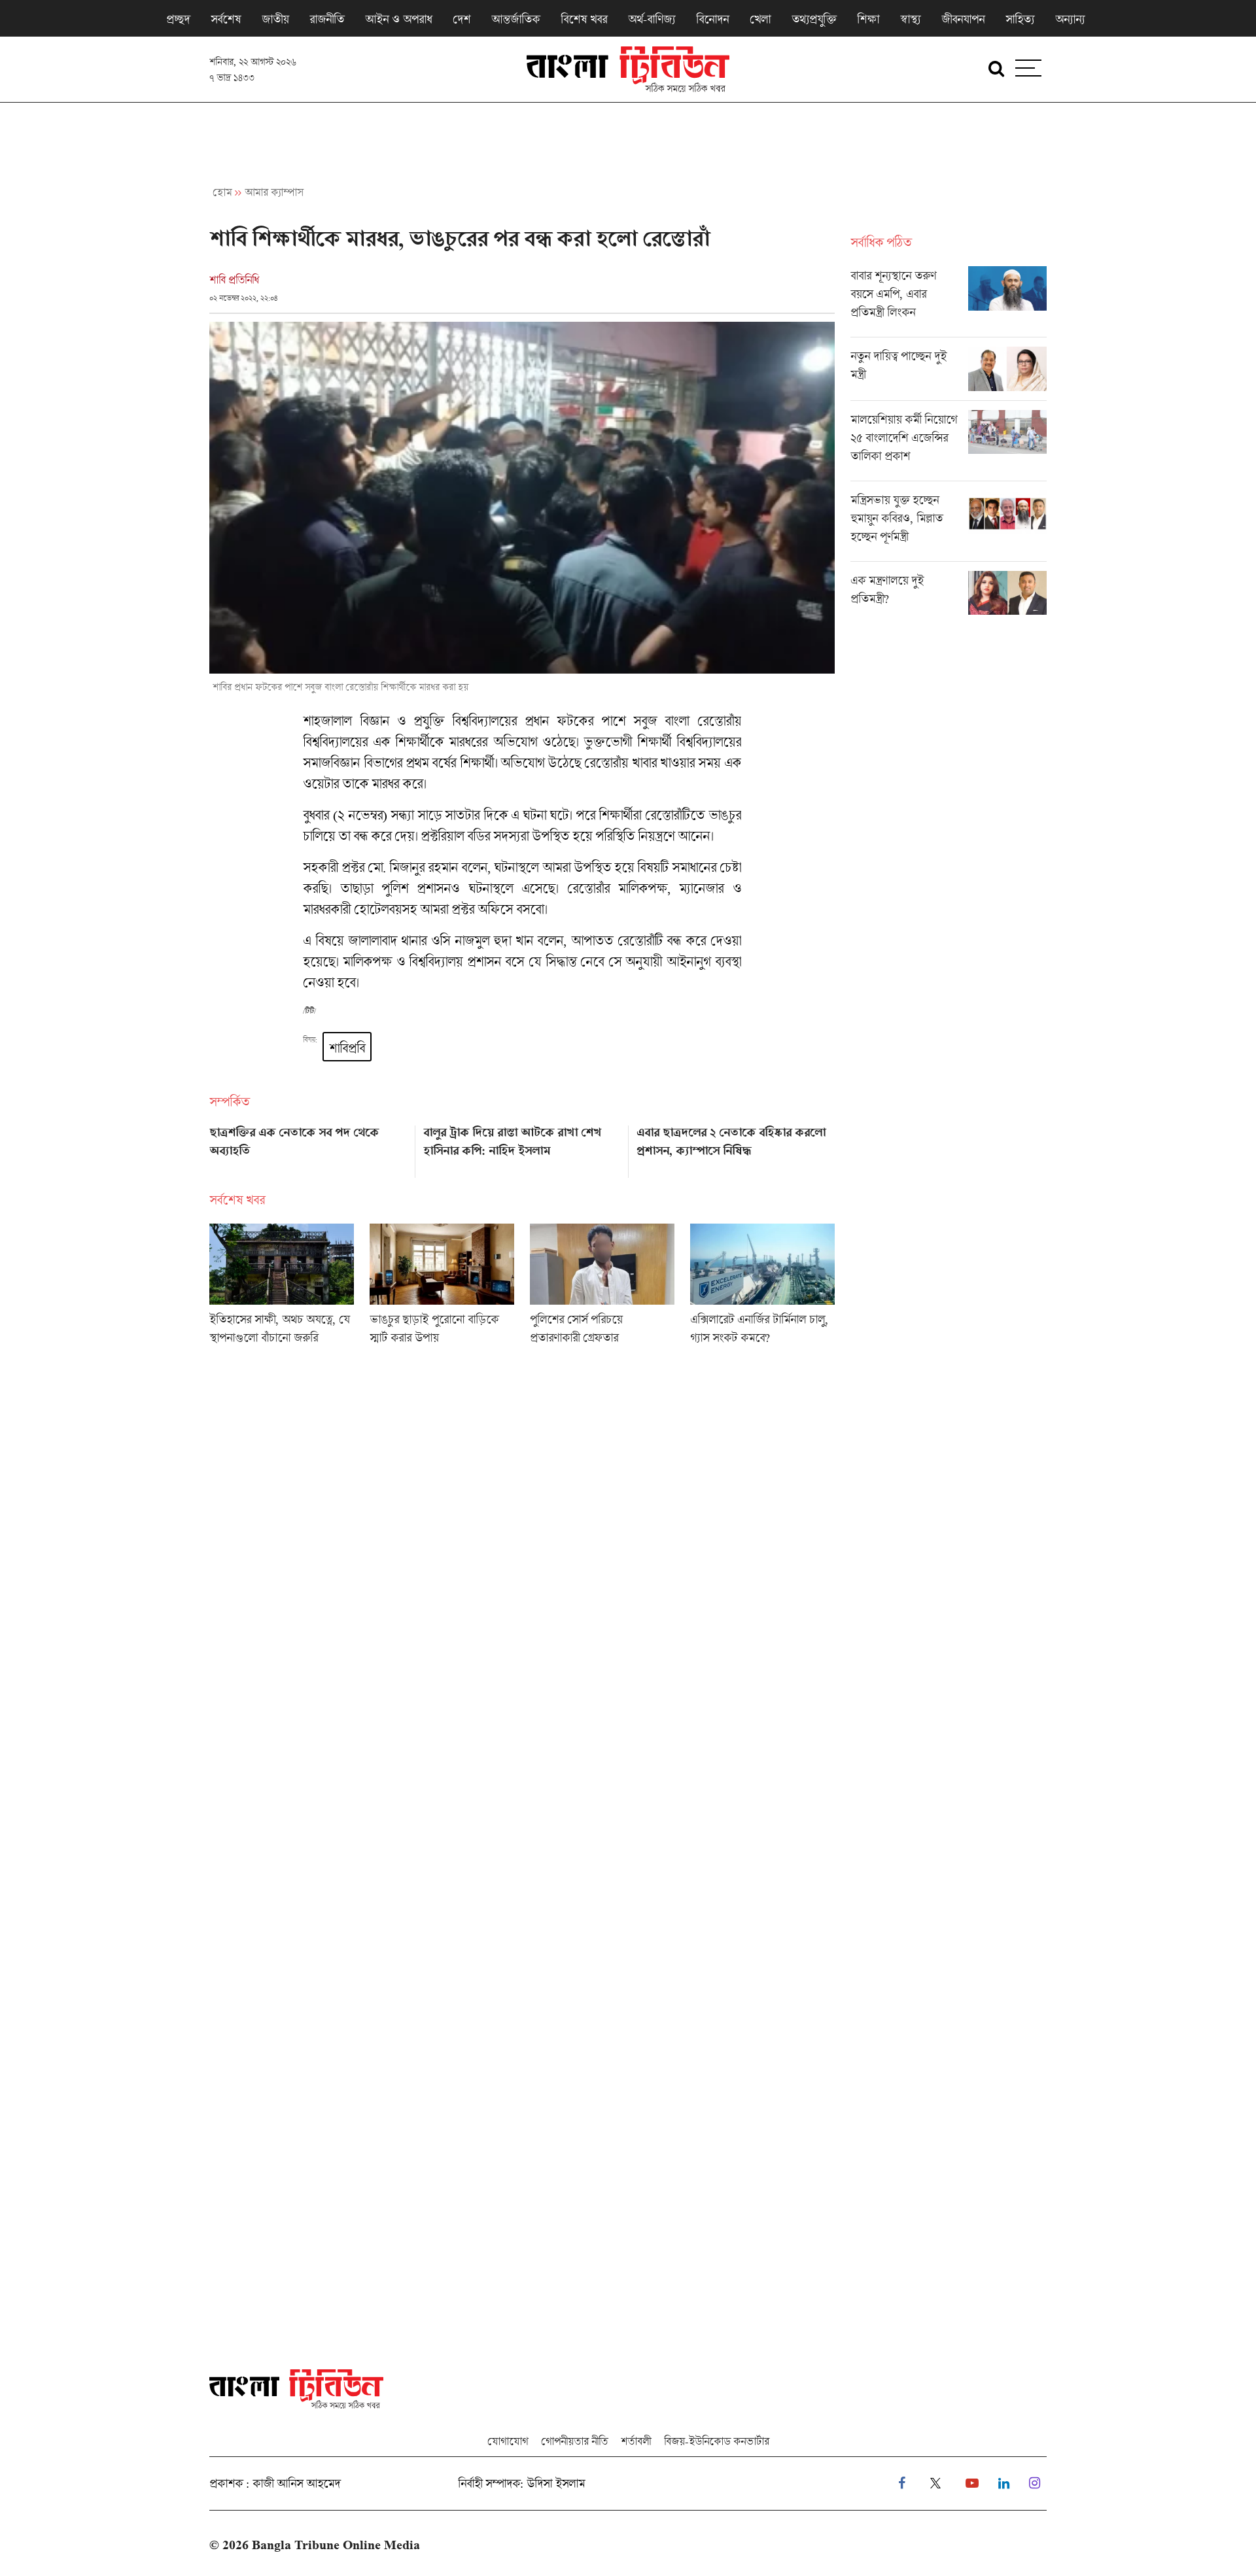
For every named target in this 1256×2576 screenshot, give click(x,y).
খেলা (760, 19)
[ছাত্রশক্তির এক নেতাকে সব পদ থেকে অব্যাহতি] (308, 1147)
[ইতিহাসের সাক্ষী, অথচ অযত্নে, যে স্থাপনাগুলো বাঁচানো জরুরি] (282, 1288)
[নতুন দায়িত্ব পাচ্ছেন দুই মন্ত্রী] (949, 373)
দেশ (462, 19)
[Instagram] (1035, 2483)
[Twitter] (935, 2483)
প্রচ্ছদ (178, 19)
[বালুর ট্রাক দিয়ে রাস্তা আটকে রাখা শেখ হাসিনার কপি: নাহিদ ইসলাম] (522, 1147)
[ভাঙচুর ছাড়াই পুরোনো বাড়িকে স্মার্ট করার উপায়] (442, 1288)
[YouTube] (972, 2483)
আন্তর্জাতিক (515, 19)
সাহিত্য (1020, 19)
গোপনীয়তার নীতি (574, 2441)
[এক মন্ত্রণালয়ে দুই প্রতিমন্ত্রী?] (949, 593)
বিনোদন (712, 19)
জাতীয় (275, 19)
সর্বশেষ (226, 19)
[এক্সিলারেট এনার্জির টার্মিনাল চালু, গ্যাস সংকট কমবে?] (762, 1288)
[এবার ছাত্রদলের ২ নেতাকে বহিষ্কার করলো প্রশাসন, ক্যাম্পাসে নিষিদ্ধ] (736, 1147)
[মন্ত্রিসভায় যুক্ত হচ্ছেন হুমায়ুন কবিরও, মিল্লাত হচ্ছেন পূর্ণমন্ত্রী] (949, 526)
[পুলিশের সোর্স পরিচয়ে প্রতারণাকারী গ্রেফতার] (602, 1288)
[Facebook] (902, 2483)
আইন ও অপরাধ (398, 19)
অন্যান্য (1070, 19)
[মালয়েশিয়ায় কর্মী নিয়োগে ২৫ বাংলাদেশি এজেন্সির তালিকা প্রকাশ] (949, 445)
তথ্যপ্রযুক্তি (814, 19)
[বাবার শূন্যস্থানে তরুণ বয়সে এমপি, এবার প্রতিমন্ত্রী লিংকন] (949, 301)
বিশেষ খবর (584, 19)
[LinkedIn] (1004, 2483)
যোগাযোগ (508, 2441)
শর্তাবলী (636, 2441)
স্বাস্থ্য (910, 19)
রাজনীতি (327, 19)
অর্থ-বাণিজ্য (652, 19)
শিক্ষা (868, 19)
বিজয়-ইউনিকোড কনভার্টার (717, 2441)
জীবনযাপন (963, 19)
